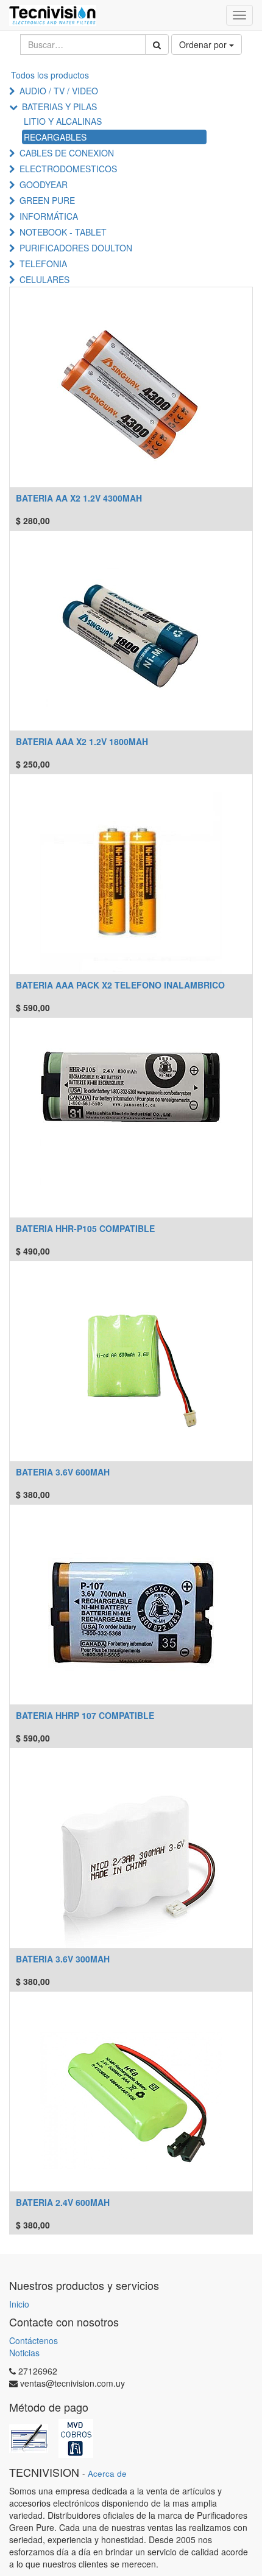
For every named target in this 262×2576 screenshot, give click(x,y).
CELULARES (44, 279)
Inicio (19, 2304)
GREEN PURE (47, 200)
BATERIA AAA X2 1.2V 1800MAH (82, 741)
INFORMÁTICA (49, 216)
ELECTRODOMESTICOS (68, 169)
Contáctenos (34, 2340)
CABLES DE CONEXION (67, 153)
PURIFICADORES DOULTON (76, 248)
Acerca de (107, 2473)
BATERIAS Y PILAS (59, 107)
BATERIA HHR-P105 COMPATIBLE (85, 1228)
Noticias (24, 2353)
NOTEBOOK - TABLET (63, 232)
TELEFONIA (43, 264)
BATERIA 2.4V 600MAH (63, 2202)
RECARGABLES (55, 137)
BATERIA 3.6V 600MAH (63, 1472)
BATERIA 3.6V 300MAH (63, 1959)
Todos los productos (50, 75)
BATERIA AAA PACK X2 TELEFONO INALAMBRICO (120, 985)
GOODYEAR (44, 184)
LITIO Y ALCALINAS (63, 121)
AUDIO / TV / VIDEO (59, 91)
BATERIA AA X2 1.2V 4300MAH (79, 498)
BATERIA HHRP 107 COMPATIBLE (85, 1715)
